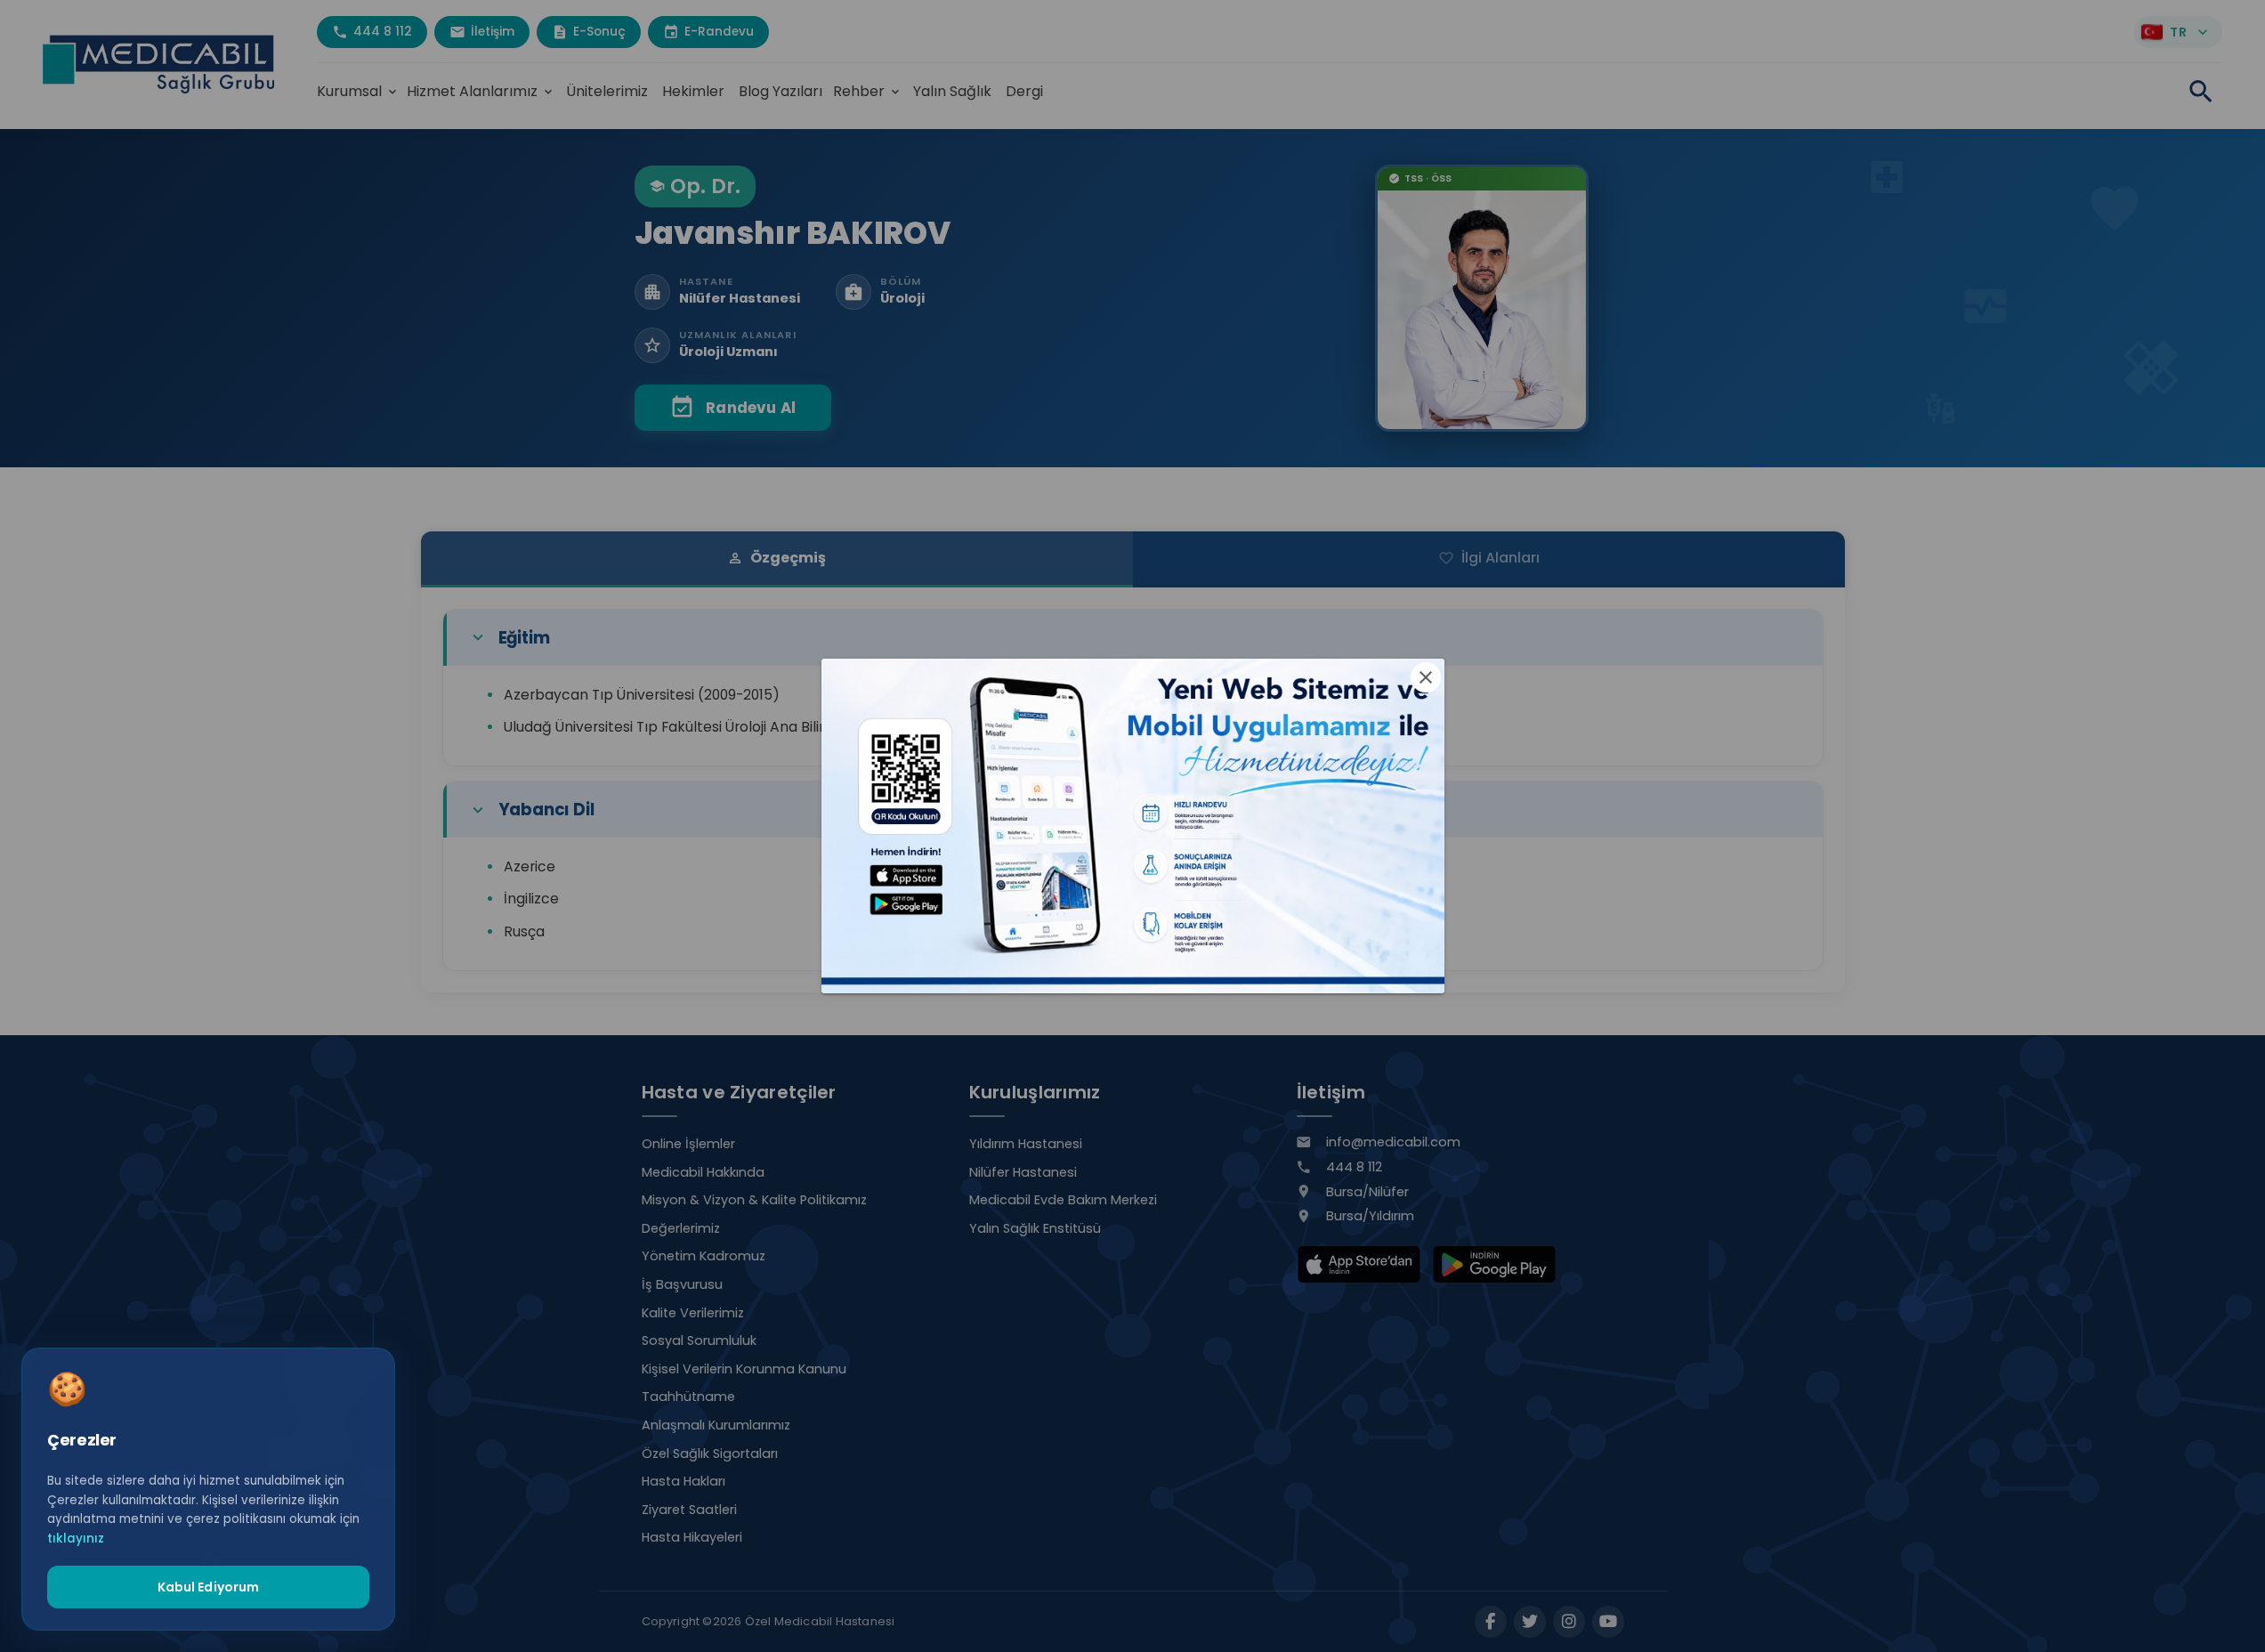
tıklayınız (76, 1538)
